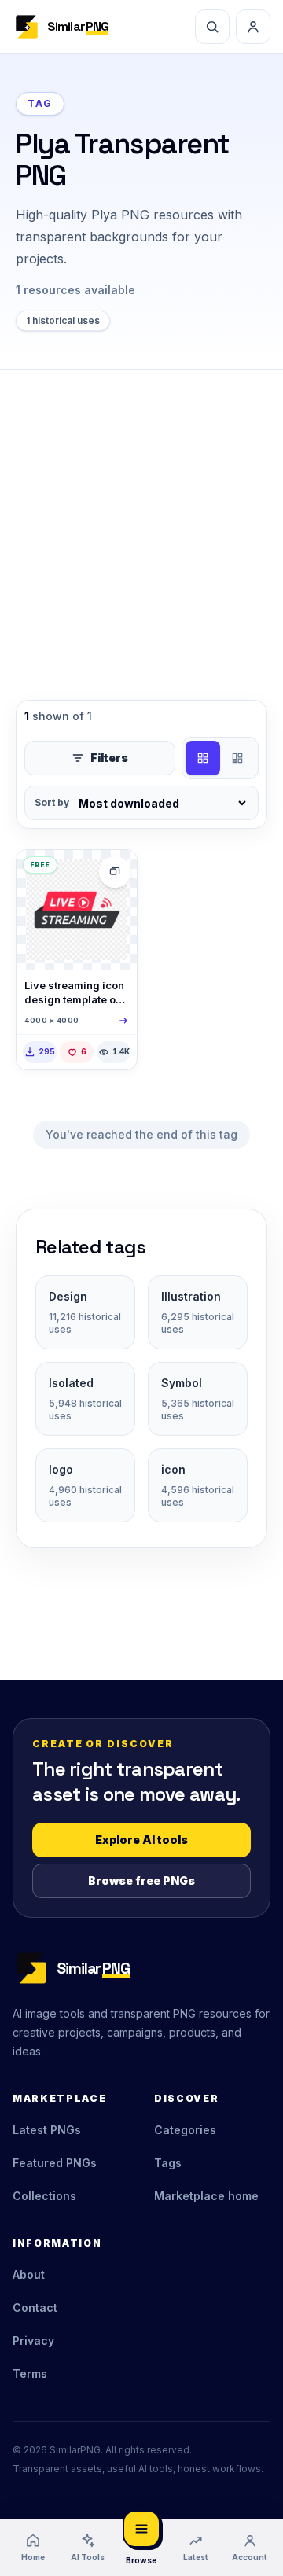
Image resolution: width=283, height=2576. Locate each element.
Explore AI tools (141, 1840)
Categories (185, 2130)
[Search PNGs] (212, 27)
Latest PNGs (47, 2130)
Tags (168, 2163)
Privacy (33, 2340)
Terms (30, 2374)
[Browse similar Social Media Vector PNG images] (115, 872)
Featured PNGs (55, 2163)
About (29, 2274)
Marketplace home (206, 2196)
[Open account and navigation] (253, 27)
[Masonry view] (237, 758)
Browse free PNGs (141, 1880)
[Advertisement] (141, 519)
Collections (44, 2196)
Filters (109, 758)
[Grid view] (203, 758)
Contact (35, 2307)
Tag (40, 103)
